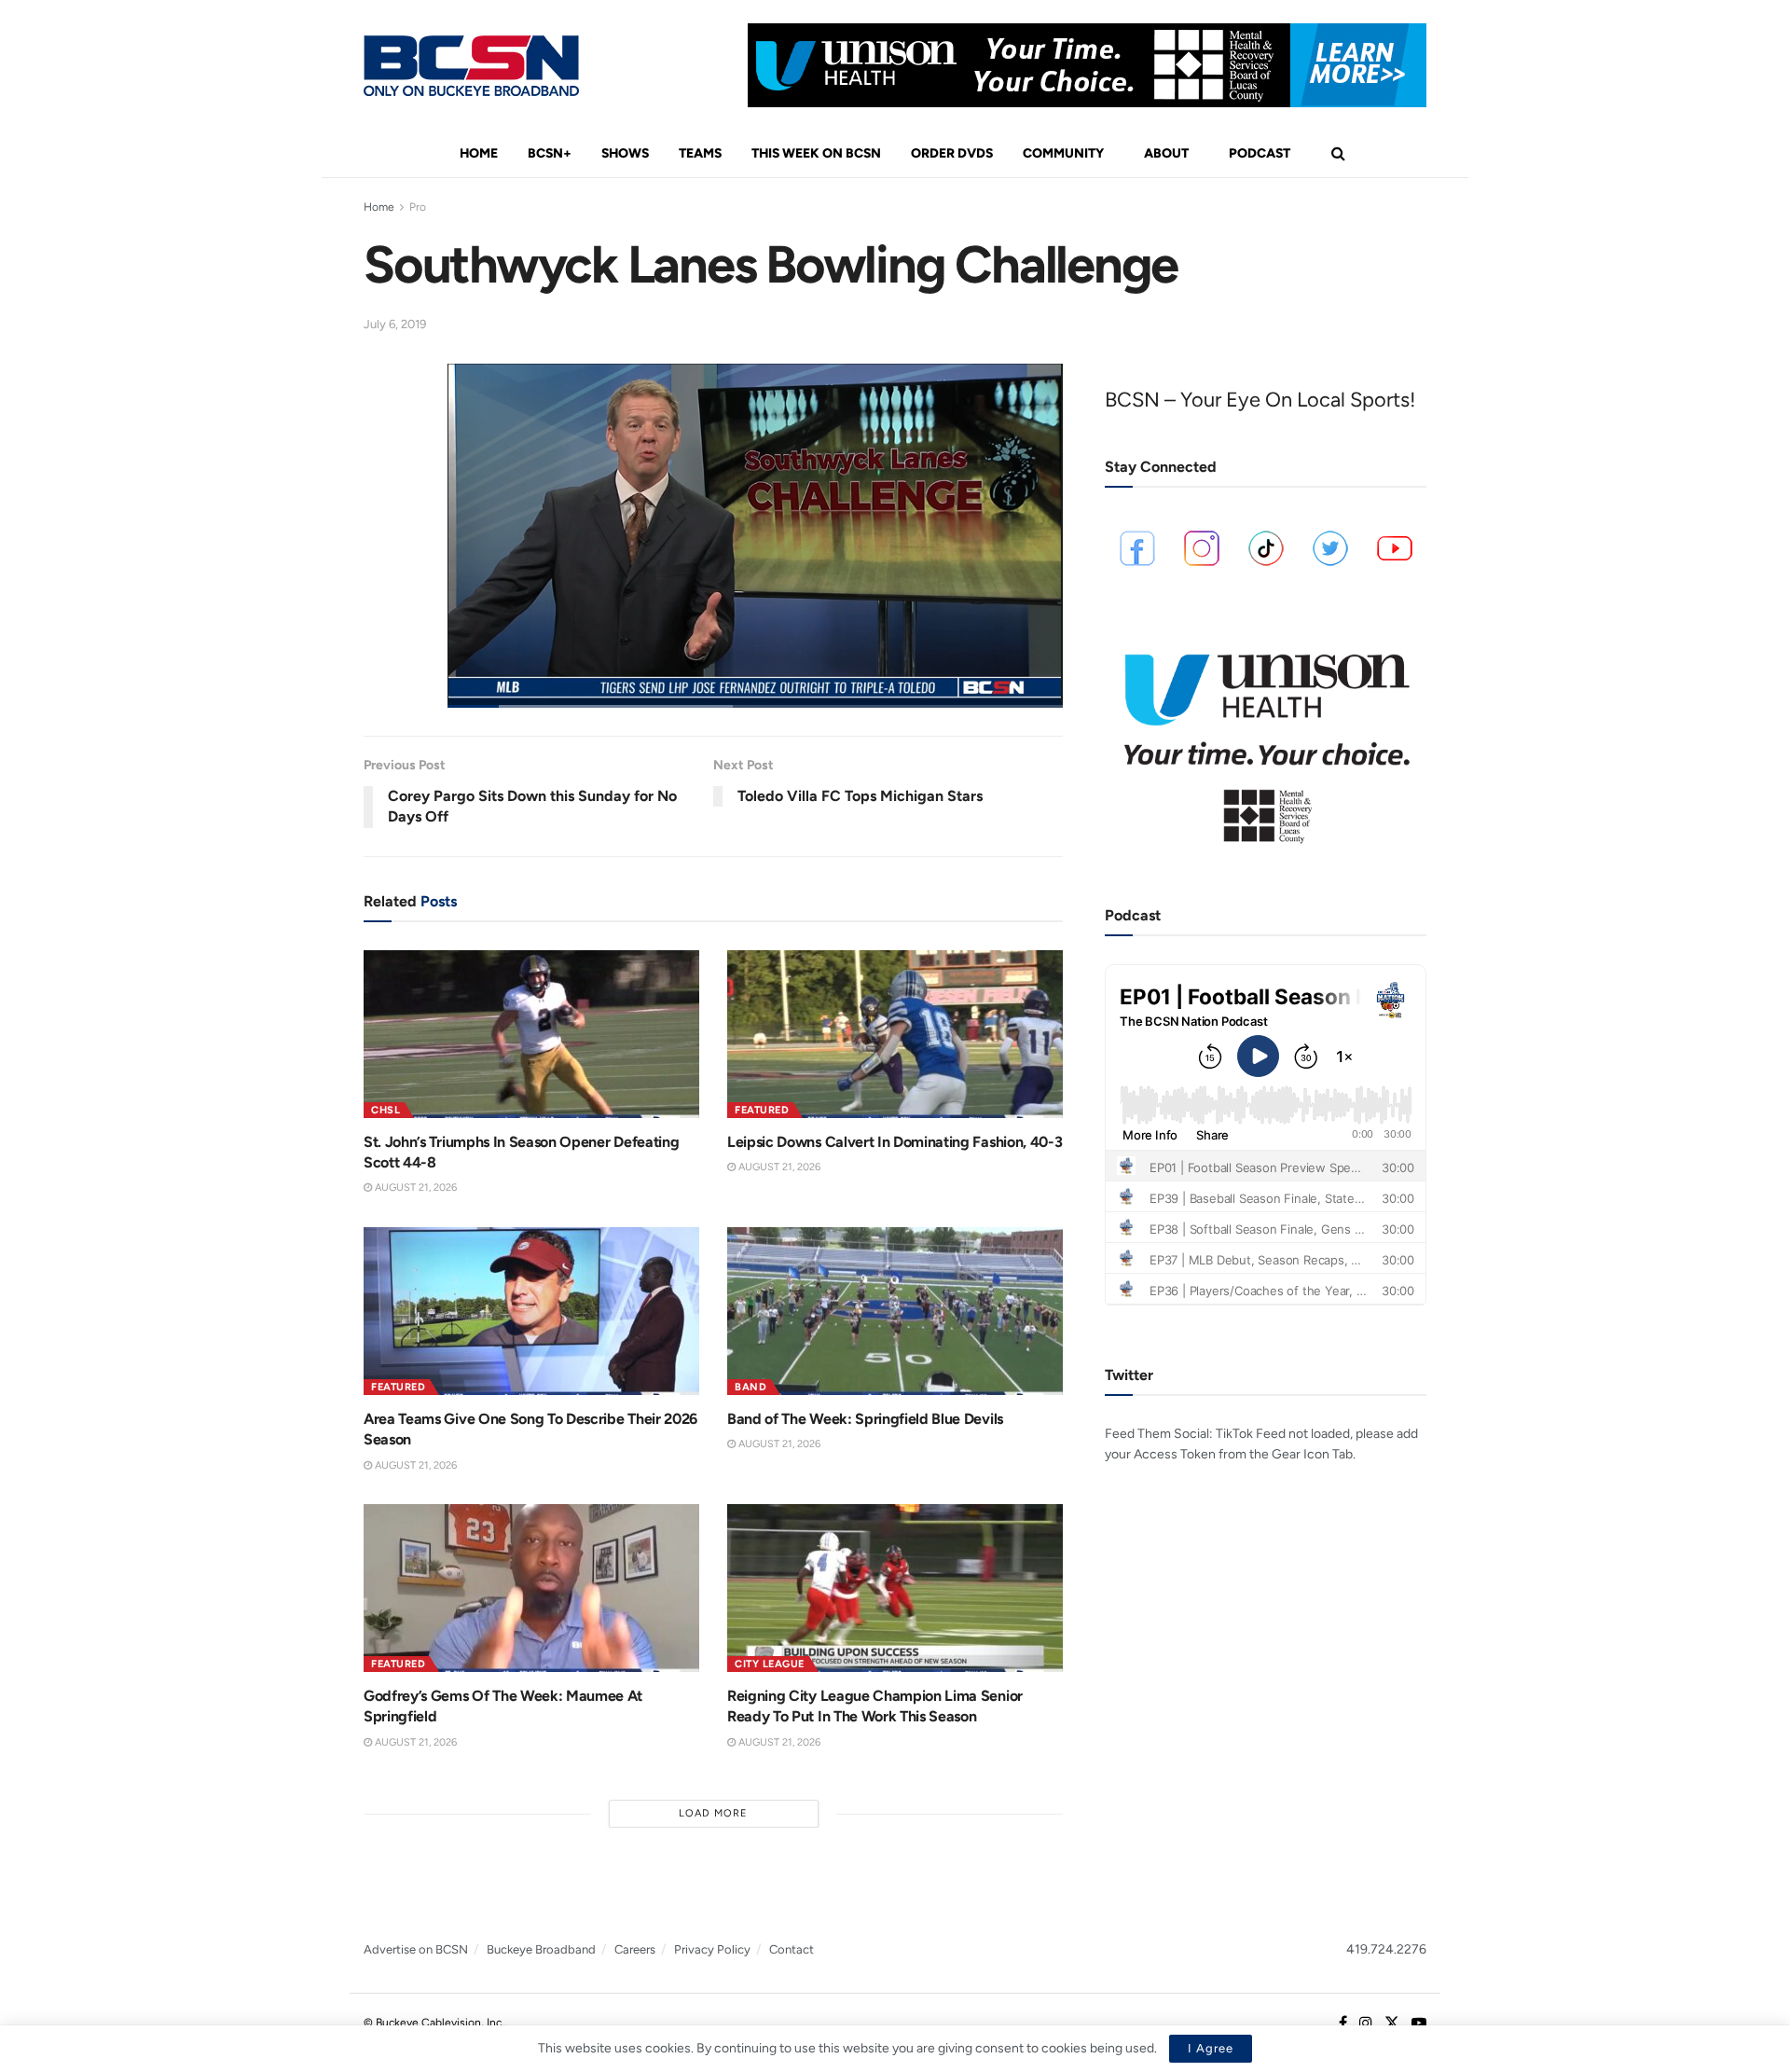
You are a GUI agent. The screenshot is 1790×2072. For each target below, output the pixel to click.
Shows (625, 153)
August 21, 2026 (414, 1188)
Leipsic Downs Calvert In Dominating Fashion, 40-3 (895, 1142)
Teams (700, 153)
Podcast (1260, 153)
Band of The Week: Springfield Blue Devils (865, 1419)
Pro (418, 207)
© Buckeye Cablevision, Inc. (434, 2023)
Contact (792, 1949)
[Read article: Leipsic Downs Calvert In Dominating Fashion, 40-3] (895, 1034)
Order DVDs (952, 153)
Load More (713, 1813)
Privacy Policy (712, 1949)
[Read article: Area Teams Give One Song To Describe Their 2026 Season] (531, 1311)
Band (750, 1387)
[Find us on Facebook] (1343, 2024)
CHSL (386, 1110)
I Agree (1211, 2048)
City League (770, 1664)
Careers (635, 1949)
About (1166, 153)
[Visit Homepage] (471, 66)
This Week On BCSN (816, 153)
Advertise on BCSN (416, 1949)
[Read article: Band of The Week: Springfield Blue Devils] (895, 1311)
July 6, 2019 (395, 324)
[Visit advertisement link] (1087, 65)
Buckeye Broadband (541, 1949)
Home (479, 153)
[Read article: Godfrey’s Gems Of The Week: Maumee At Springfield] (531, 1588)
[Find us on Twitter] (1392, 2024)
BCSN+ (550, 153)
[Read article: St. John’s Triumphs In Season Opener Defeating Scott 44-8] (531, 1034)
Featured (762, 1110)
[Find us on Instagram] (1366, 2024)
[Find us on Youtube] (1419, 2024)
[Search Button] (1338, 154)
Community (1063, 153)
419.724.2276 (1386, 1949)
